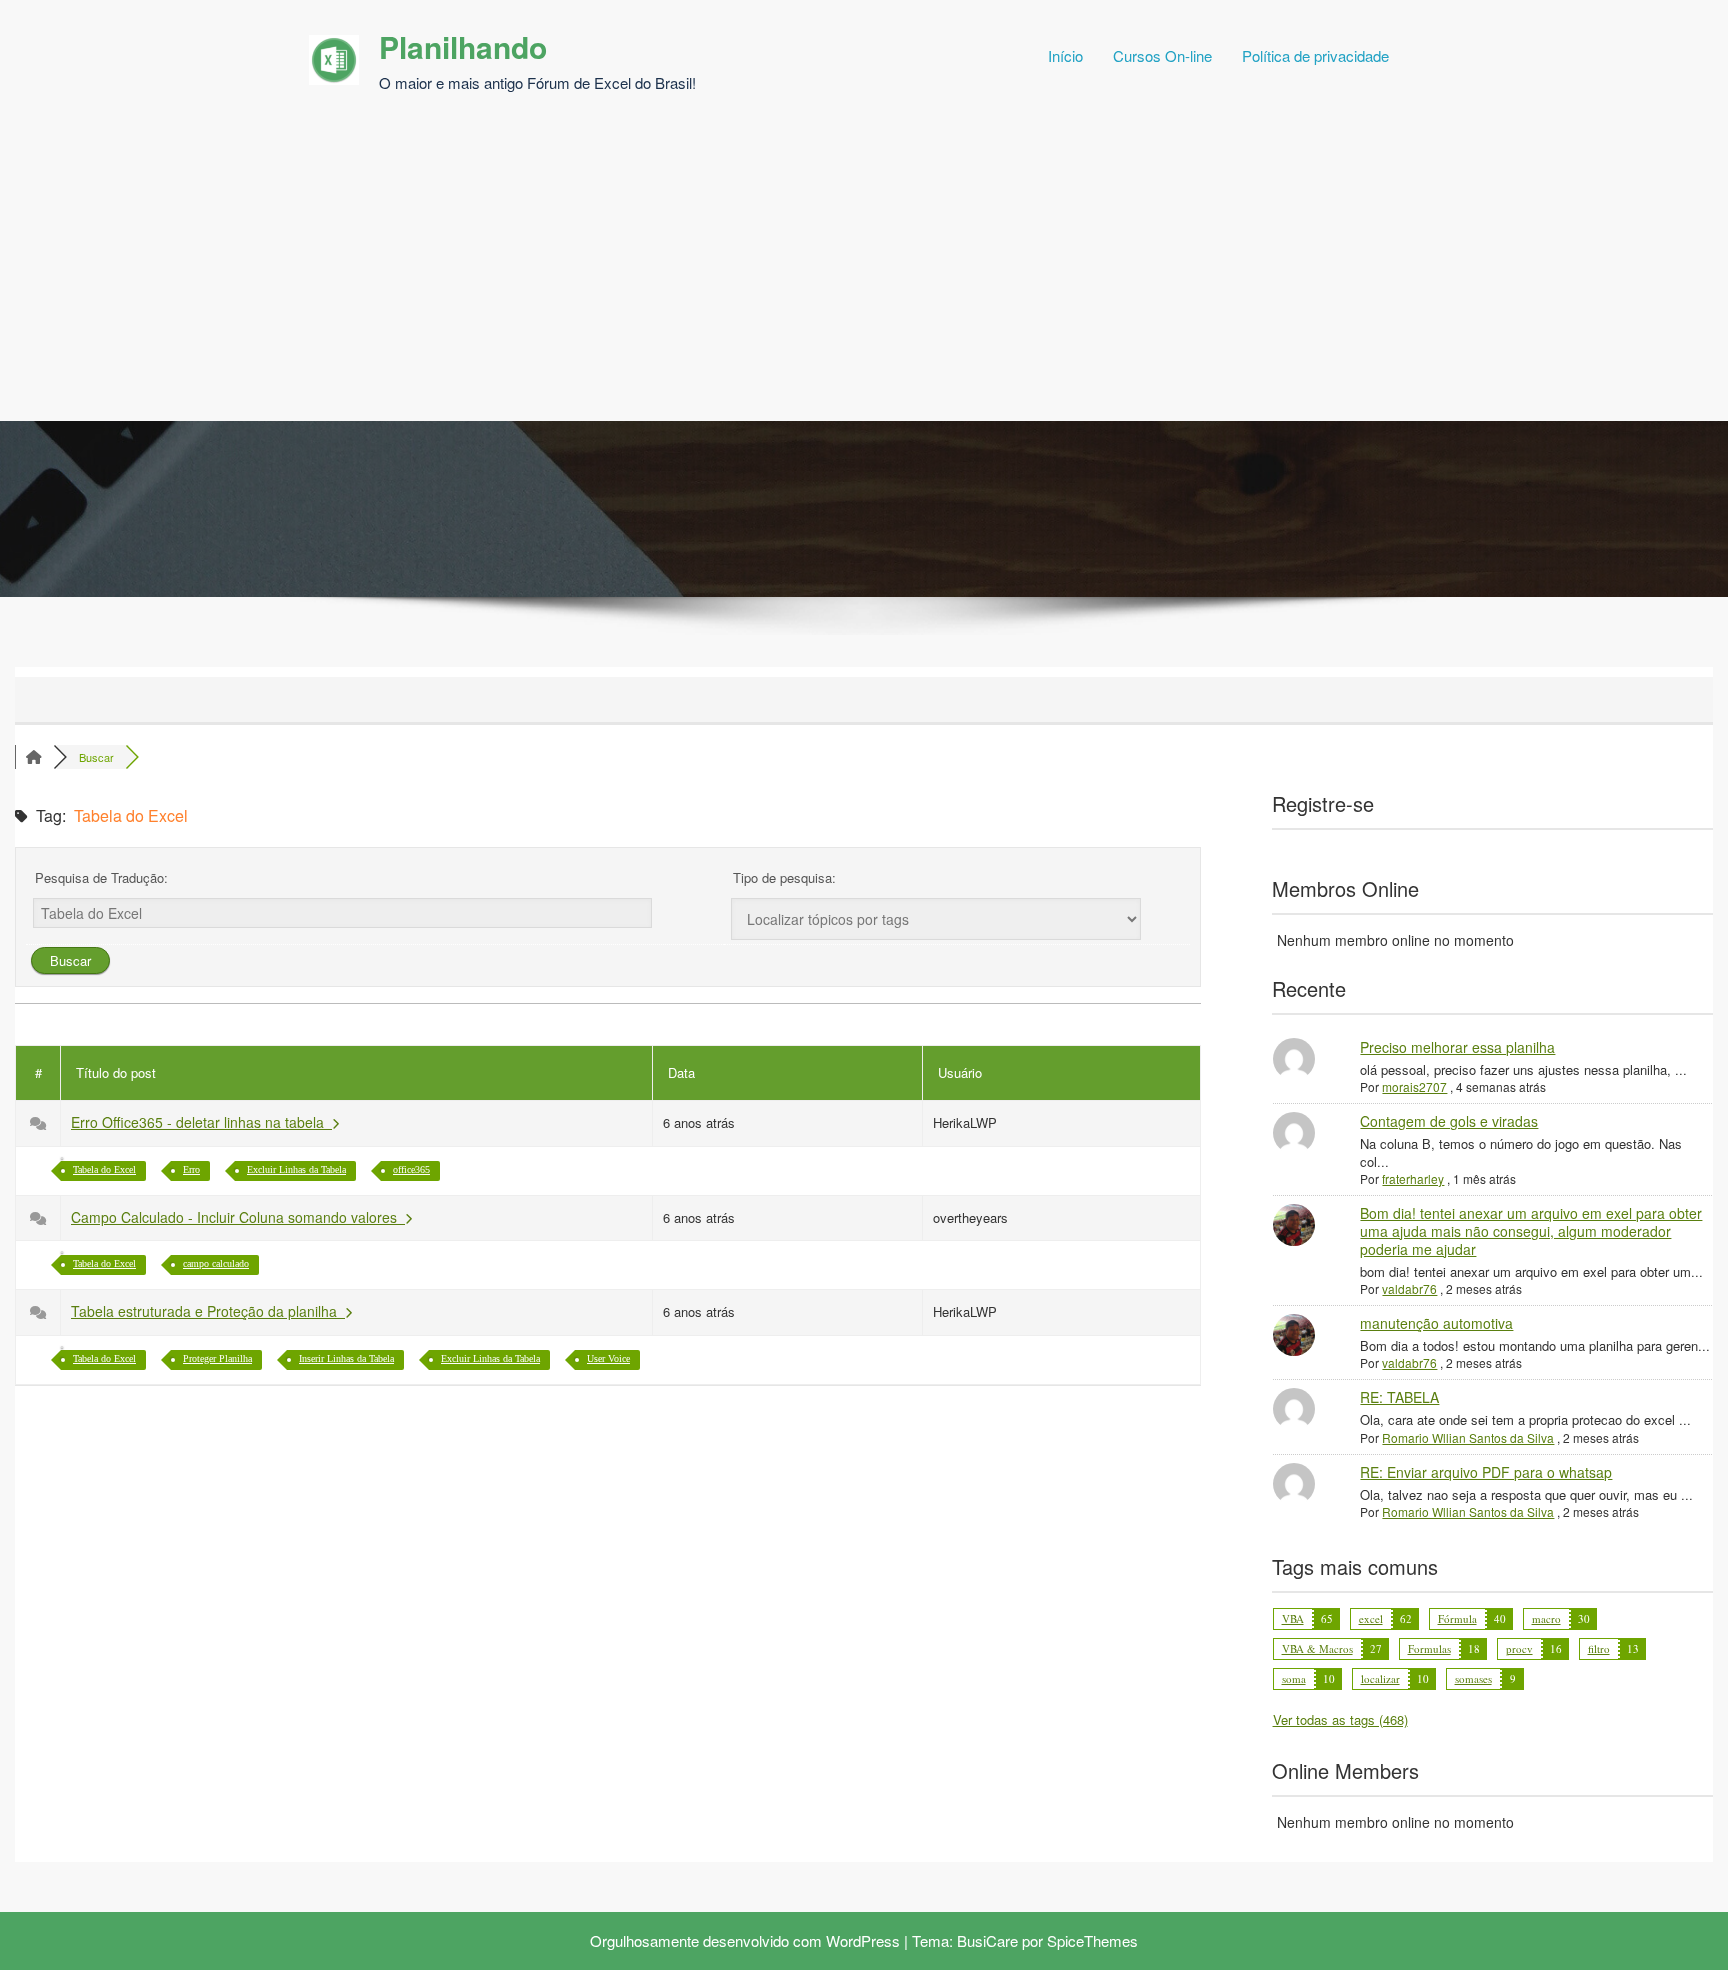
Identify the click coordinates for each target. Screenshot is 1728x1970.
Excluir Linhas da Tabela (296, 1169)
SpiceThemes (1092, 1940)
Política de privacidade (1315, 55)
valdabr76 (1409, 1288)
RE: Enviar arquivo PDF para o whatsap (1486, 1472)
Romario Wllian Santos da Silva (1468, 1437)
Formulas (1429, 1648)
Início (1065, 55)
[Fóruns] (34, 757)
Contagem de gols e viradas (1449, 1121)
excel (1371, 1618)
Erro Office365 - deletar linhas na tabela (201, 1122)
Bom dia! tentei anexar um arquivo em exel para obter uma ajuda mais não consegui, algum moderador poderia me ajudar (1531, 1231)
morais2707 (1414, 1086)
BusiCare (987, 1940)
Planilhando (463, 46)
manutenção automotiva (1436, 1323)
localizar (1380, 1678)
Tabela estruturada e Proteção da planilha (208, 1311)
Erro (191, 1169)
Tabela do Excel (104, 1169)
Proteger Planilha (217, 1358)
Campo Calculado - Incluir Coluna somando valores (238, 1217)
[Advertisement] (864, 271)
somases (1473, 1678)
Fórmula (1457, 1618)
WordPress (863, 1940)
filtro (1599, 1648)
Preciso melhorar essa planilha (1457, 1047)
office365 (411, 1169)
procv (1519, 1648)
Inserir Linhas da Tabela (346, 1358)
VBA (1293, 1618)
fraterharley (1413, 1178)
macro (1546, 1618)
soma (1294, 1678)
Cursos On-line (1162, 55)
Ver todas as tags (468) (1340, 1719)
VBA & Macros (1317, 1648)
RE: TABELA (1399, 1397)
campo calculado (216, 1263)
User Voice (608, 1358)
